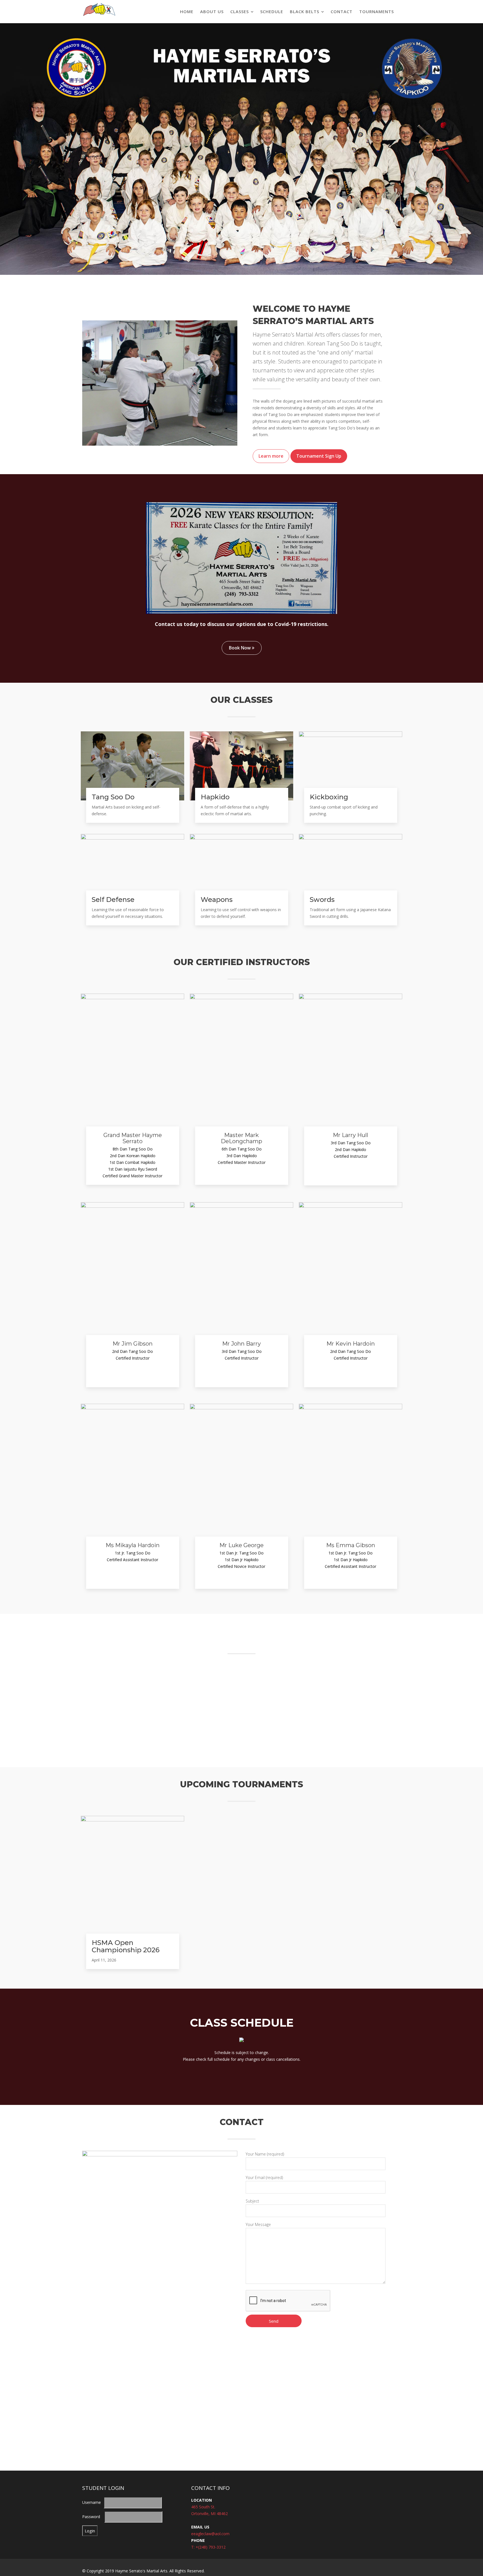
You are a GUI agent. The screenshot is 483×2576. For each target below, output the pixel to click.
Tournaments (377, 11)
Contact (342, 11)
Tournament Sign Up (319, 456)
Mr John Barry (241, 1343)
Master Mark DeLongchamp (241, 1138)
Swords (322, 900)
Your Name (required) (265, 2153)
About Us (212, 11)
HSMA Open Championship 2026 (126, 1945)
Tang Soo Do (113, 797)
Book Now (240, 648)
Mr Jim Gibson (133, 1343)
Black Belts (305, 11)
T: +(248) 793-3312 (208, 2546)
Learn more (271, 456)
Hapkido (215, 797)
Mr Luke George (241, 1545)
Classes (240, 11)
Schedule (272, 11)
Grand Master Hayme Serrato (133, 1138)
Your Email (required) (264, 2177)
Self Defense (113, 900)
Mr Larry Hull (351, 1135)
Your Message (258, 2224)
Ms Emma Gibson (351, 1545)
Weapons (217, 900)
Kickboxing (329, 797)
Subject (252, 2200)
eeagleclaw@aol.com (210, 2533)
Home (187, 11)
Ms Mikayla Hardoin (133, 1545)
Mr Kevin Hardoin (351, 1343)
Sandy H (383, 1733)
